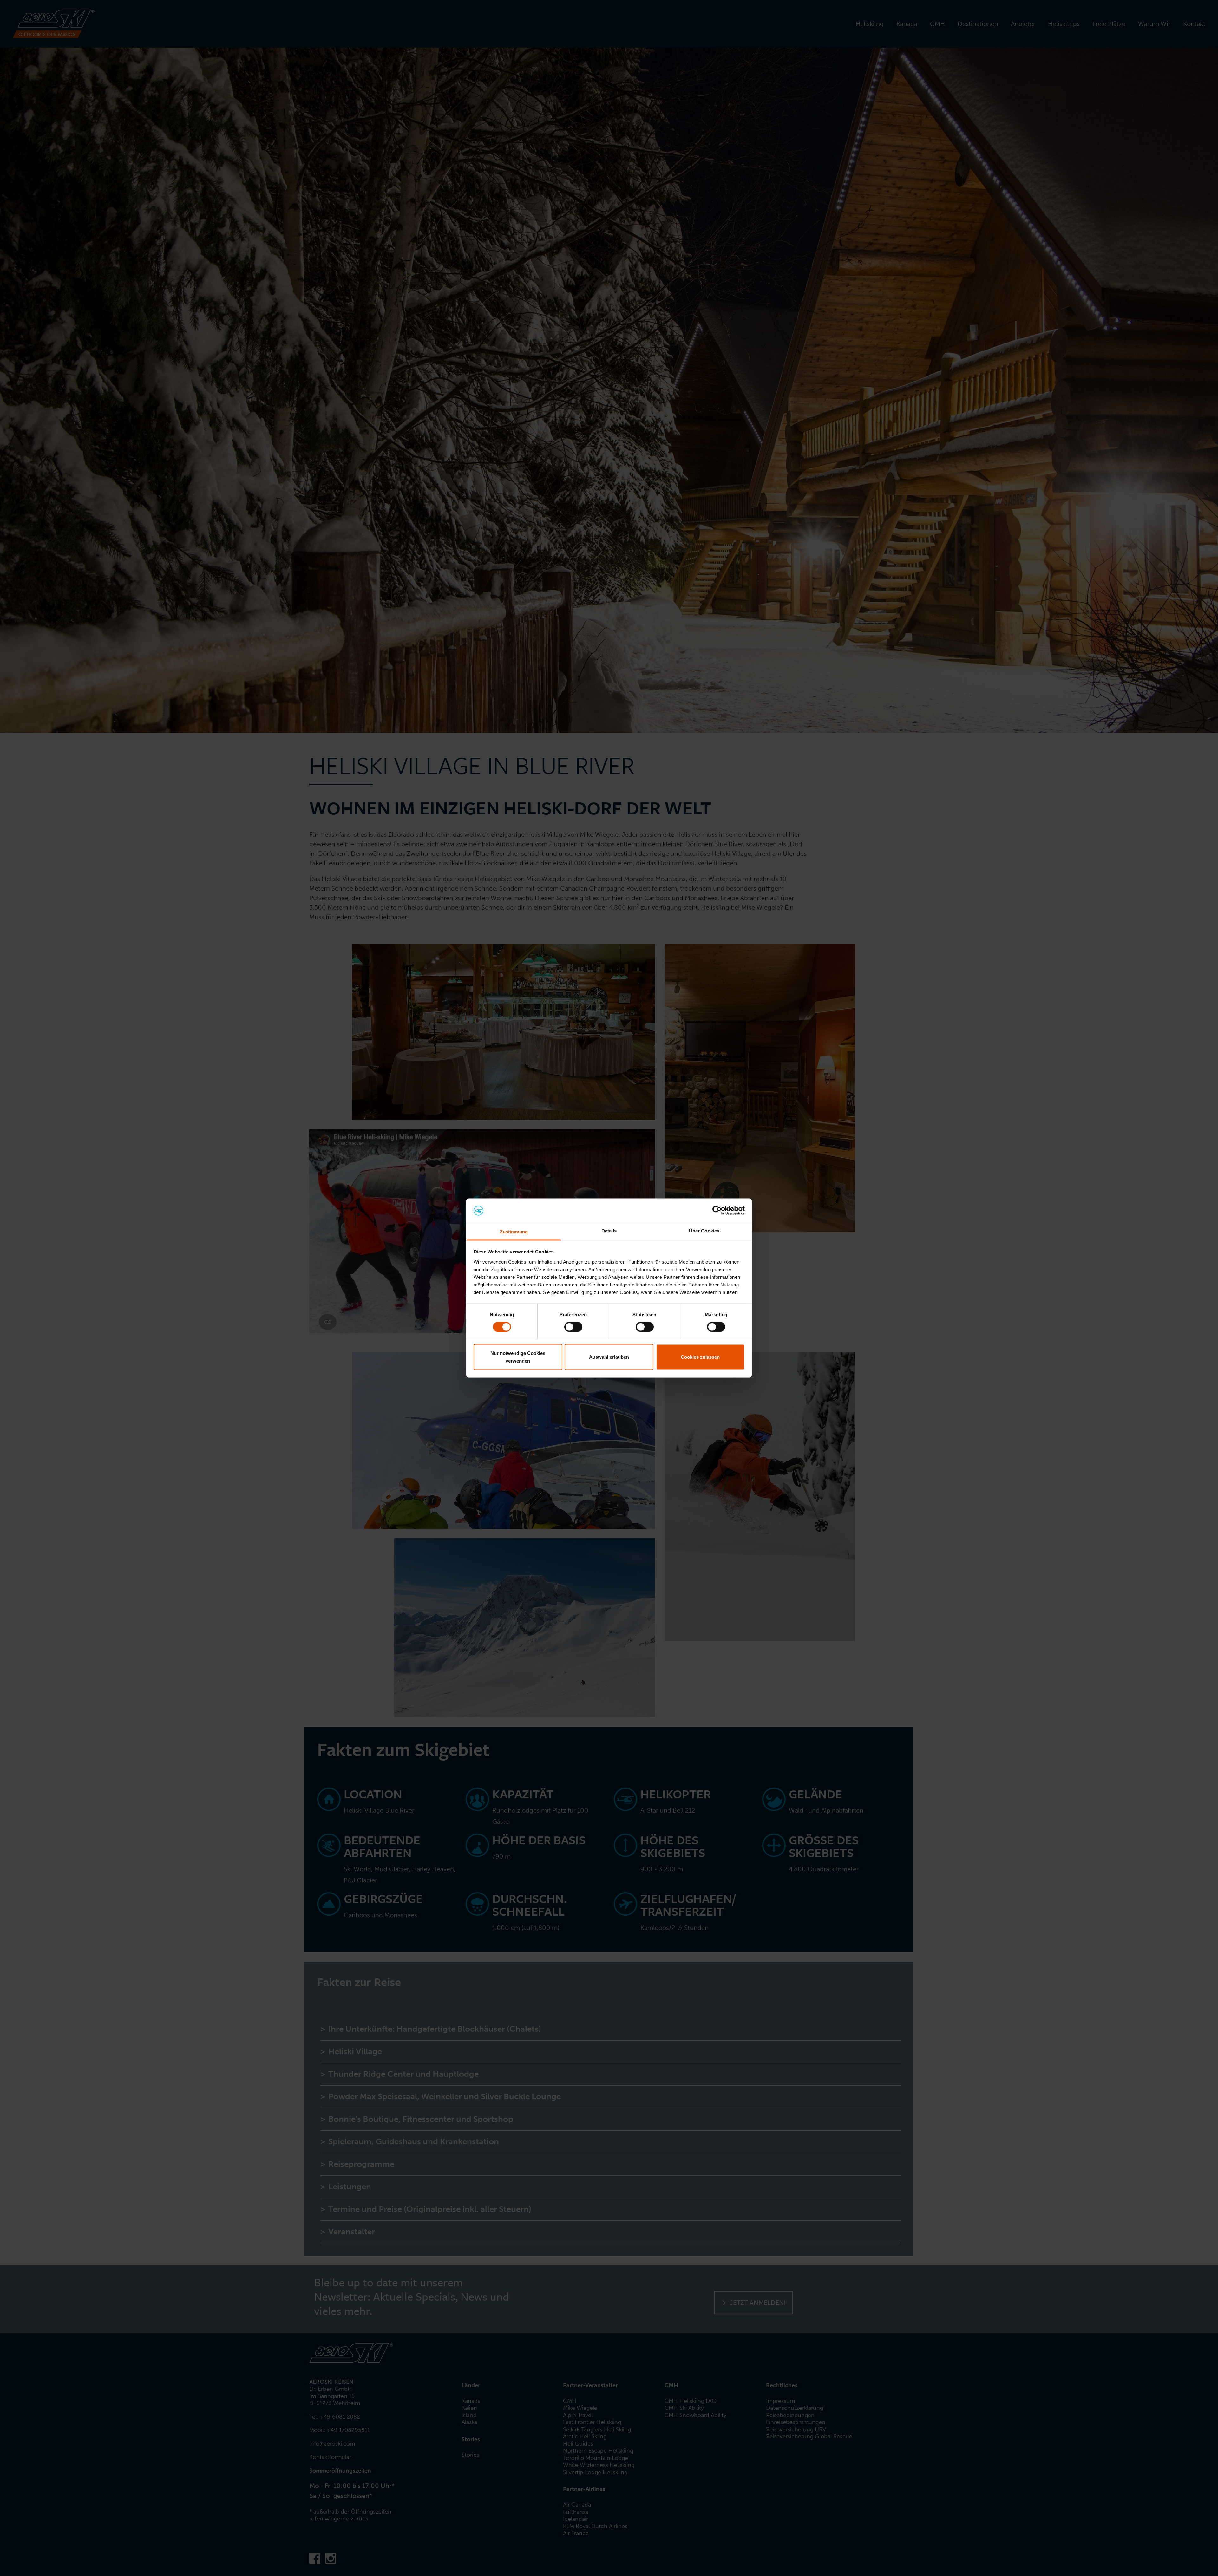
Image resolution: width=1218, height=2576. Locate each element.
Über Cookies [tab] (704, 1230)
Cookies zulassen (700, 1357)
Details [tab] (609, 1230)
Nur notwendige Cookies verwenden (518, 1357)
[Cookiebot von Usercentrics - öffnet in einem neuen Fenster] (717, 1211)
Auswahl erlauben (609, 1357)
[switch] (573, 1327)
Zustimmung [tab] (514, 1231)
